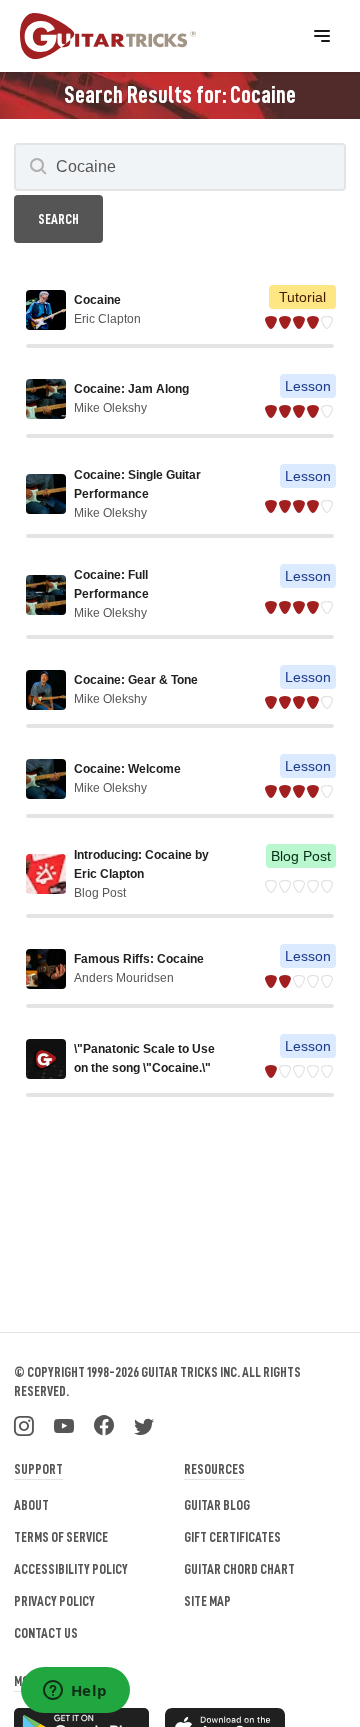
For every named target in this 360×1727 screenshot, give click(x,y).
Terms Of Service (61, 1537)
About (31, 1505)
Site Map (207, 1601)
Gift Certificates (232, 1537)
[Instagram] (24, 1424)
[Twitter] (144, 1424)
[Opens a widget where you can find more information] (75, 1692)
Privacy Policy (54, 1601)
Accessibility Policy (71, 1569)
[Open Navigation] (322, 36)
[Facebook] (104, 1424)
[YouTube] (64, 1424)
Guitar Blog (217, 1505)
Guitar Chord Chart (239, 1569)
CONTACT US (46, 1633)
